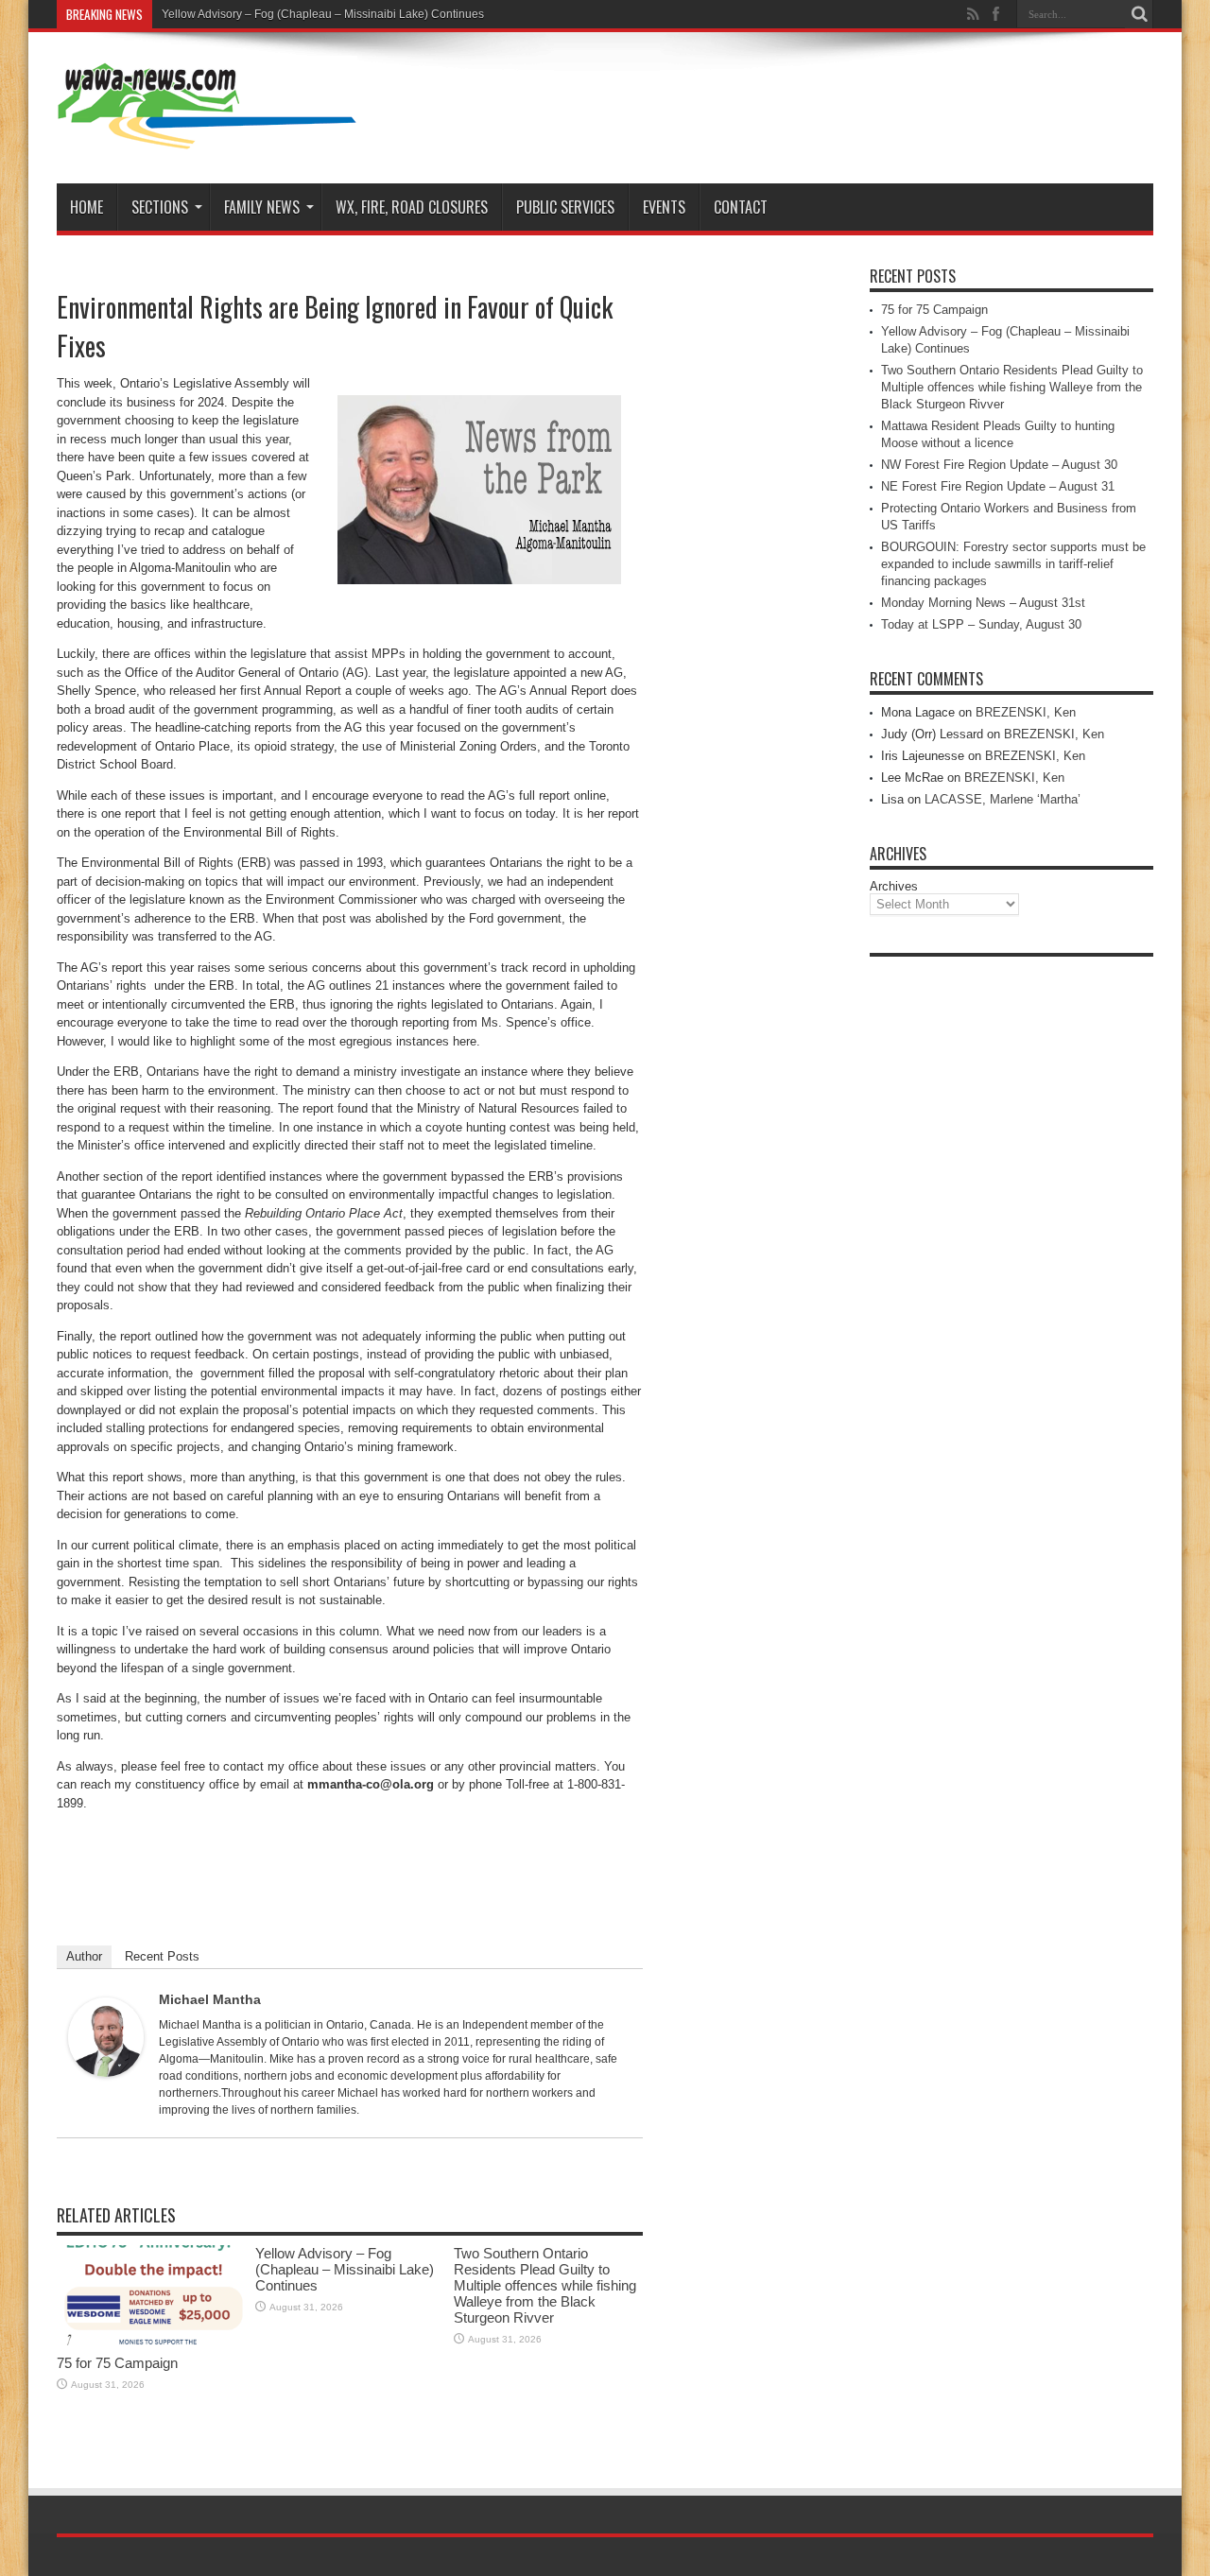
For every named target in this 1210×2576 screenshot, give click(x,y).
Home (86, 207)
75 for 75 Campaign (117, 2363)
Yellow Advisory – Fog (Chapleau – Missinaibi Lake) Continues (323, 14)
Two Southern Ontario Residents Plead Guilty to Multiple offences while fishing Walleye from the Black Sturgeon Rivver (545, 2285)
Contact (741, 207)
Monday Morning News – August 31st (983, 603)
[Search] (1139, 14)
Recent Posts (162, 1956)
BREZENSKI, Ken (1026, 712)
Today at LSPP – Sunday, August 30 (981, 624)
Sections (160, 207)
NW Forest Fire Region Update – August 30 (999, 465)
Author (84, 1956)
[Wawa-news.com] (207, 136)
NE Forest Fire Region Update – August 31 (998, 486)
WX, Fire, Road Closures (412, 207)
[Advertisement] (1011, 1250)
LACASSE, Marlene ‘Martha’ (1003, 799)
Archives (894, 886)
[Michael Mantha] (106, 2073)
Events (664, 207)
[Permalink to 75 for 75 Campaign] (151, 2341)
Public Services (565, 207)
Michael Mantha (210, 1999)
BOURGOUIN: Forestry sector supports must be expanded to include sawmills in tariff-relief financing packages (1013, 564)
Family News (262, 207)
